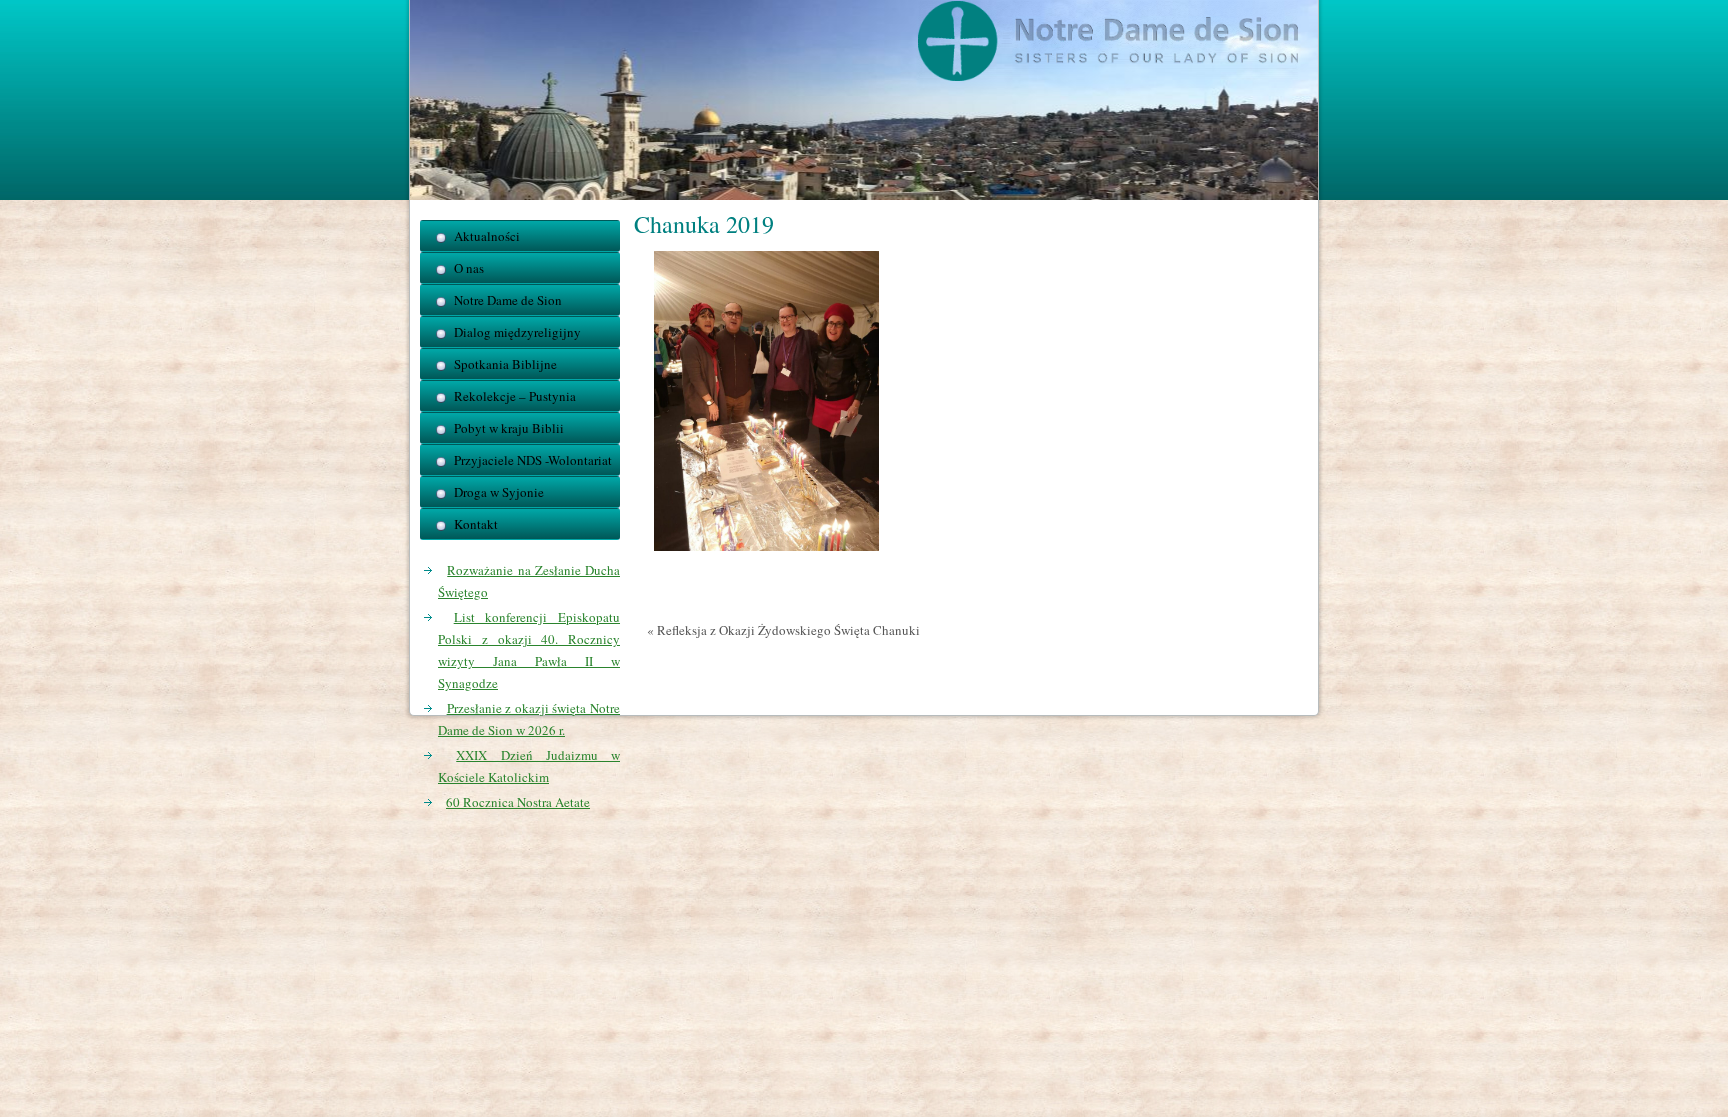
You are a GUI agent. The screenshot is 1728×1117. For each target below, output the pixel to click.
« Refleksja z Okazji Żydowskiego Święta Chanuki (783, 630)
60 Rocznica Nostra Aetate (518, 802)
